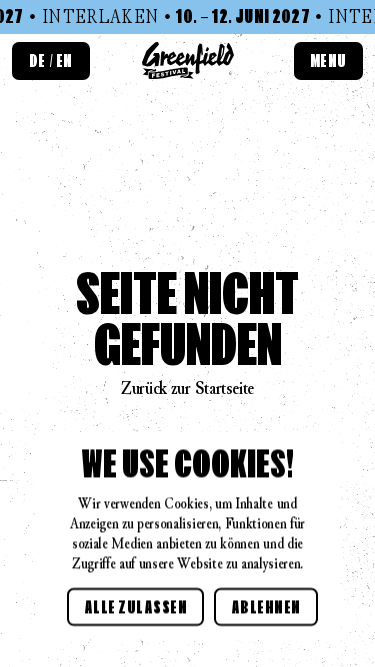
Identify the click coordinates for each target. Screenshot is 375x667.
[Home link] (188, 60)
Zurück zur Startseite (187, 388)
